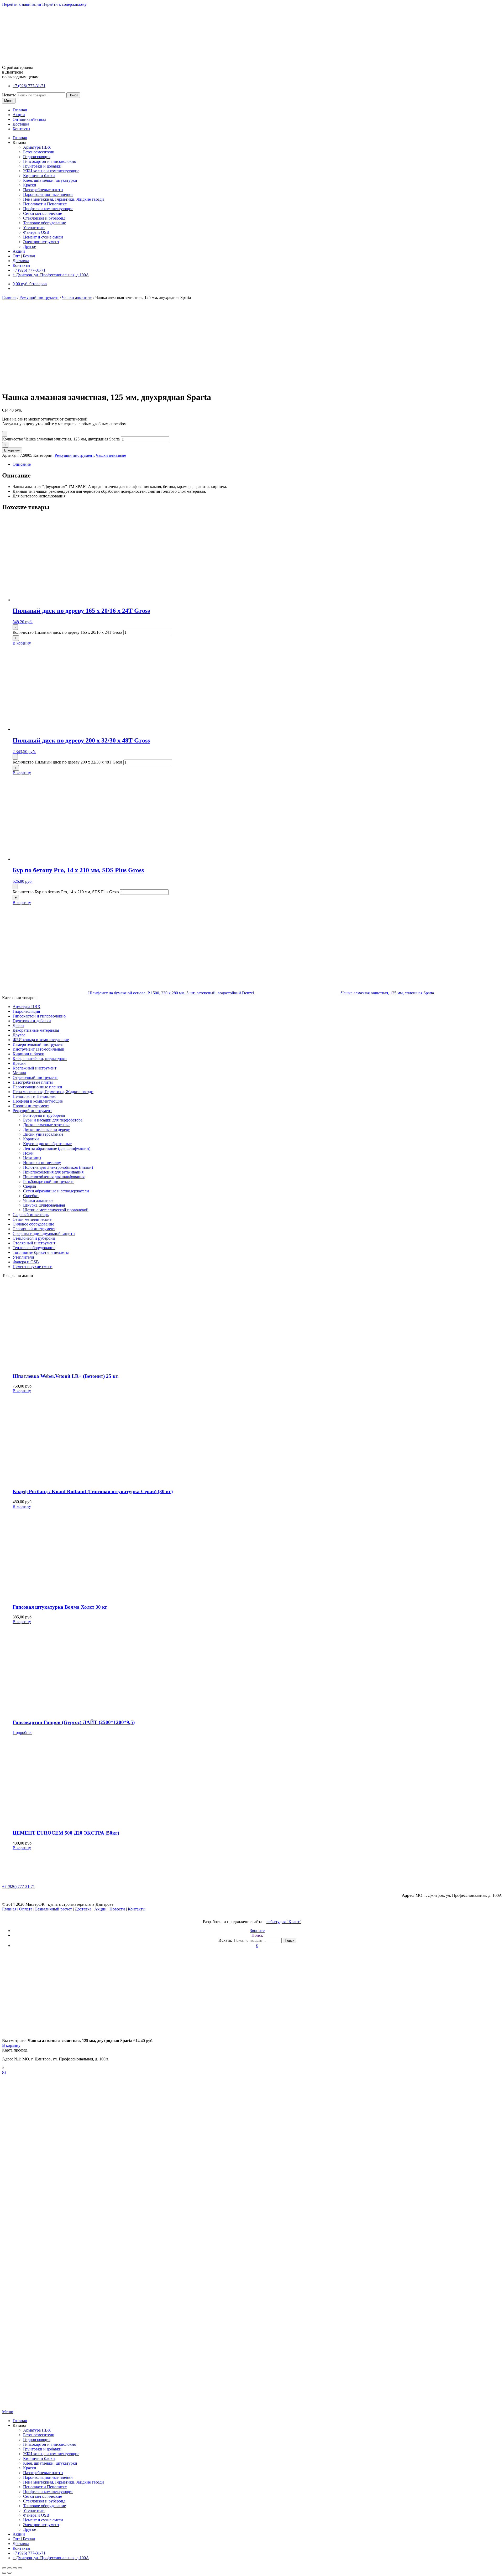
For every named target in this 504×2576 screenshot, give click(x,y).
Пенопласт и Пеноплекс (45, 204)
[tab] (257, 464)
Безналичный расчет (54, 1909)
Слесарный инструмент (34, 1229)
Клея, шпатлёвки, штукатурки (50, 180)
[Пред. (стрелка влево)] (4, 2573)
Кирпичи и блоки (39, 176)
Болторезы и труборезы (44, 1115)
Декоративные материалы (36, 1030)
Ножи (28, 1153)
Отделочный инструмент (35, 1077)
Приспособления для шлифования (54, 1177)
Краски (30, 185)
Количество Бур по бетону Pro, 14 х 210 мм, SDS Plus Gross (66, 892)
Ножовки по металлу (42, 1163)
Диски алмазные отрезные (47, 1125)
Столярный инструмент (34, 1243)
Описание (22, 464)
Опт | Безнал (24, 256)
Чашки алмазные (77, 297)
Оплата (26, 1909)
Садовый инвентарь (31, 1215)
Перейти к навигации (22, 4)
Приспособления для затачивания (53, 1172)
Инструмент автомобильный (38, 1049)
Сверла (30, 1186)
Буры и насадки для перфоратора (53, 1120)
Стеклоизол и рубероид (44, 218)
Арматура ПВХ (37, 147)
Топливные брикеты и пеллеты (41, 1252)
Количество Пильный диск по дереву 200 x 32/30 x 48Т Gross (67, 762)
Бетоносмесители (39, 152)
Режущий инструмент (39, 297)
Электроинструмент (41, 242)
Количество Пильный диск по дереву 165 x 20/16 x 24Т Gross (67, 632)
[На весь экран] (15, 2568)
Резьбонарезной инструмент (48, 1181)
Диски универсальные (43, 1134)
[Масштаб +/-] (20, 2568)
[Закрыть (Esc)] (4, 2568)
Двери (18, 1025)
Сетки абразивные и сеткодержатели (56, 1191)
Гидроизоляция (37, 157)
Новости (117, 1909)
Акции (19, 115)
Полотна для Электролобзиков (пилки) (58, 1167)
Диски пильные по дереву (46, 1129)
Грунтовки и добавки (42, 166)
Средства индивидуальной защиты (44, 1234)
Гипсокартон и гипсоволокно (50, 161)
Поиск (73, 95)
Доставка (21, 124)
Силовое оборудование (33, 1224)
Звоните (257, 1931)
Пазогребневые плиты (43, 190)
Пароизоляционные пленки (48, 194)
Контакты (21, 129)
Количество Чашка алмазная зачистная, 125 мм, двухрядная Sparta (61, 439)
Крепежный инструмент (35, 1068)
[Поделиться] (9, 2568)
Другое (30, 246)
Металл (19, 1073)
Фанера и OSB (36, 232)
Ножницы (32, 1158)
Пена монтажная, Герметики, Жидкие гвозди (64, 199)
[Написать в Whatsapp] (252, 2073)
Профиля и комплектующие (48, 209)
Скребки (31, 1196)
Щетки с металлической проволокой (56, 1210)
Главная (20, 110)
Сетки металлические (43, 213)
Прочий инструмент (31, 1106)
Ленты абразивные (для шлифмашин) (57, 1148)
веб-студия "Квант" (284, 1922)
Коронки (31, 1139)
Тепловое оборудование (44, 223)
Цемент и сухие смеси (43, 237)
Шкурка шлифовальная (44, 1205)
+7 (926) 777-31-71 (29, 86)
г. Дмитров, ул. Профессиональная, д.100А (51, 275)
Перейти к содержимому (64, 4)
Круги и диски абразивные (47, 1144)
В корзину (12, 450)
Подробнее (22, 1733)
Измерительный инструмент (38, 1044)
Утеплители (34, 228)
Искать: (9, 95)
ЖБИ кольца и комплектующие (51, 171)
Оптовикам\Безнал (29, 119)
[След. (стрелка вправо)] (9, 2573)
